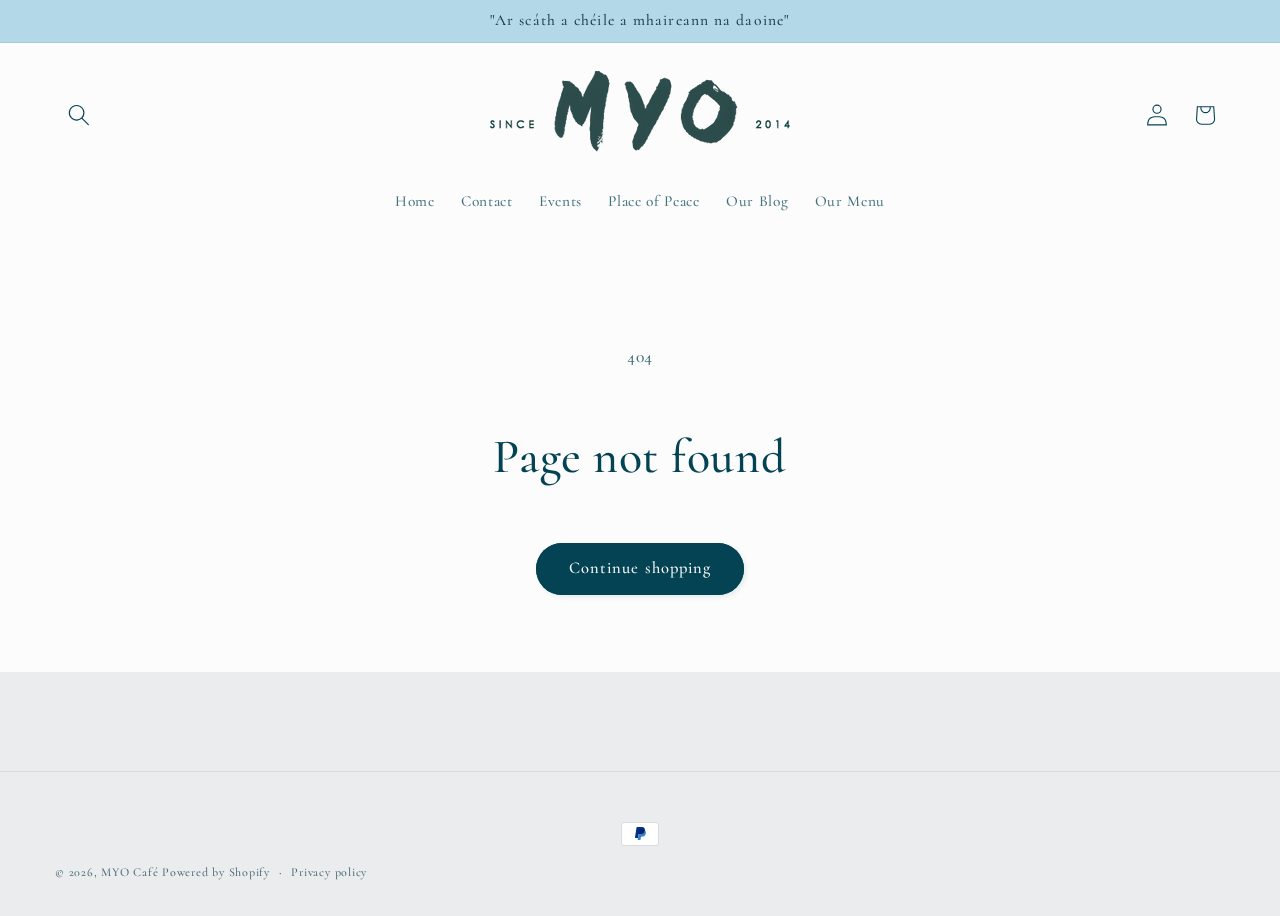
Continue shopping (640, 568)
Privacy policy (329, 872)
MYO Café (129, 872)
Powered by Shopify (216, 872)
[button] (79, 115)
